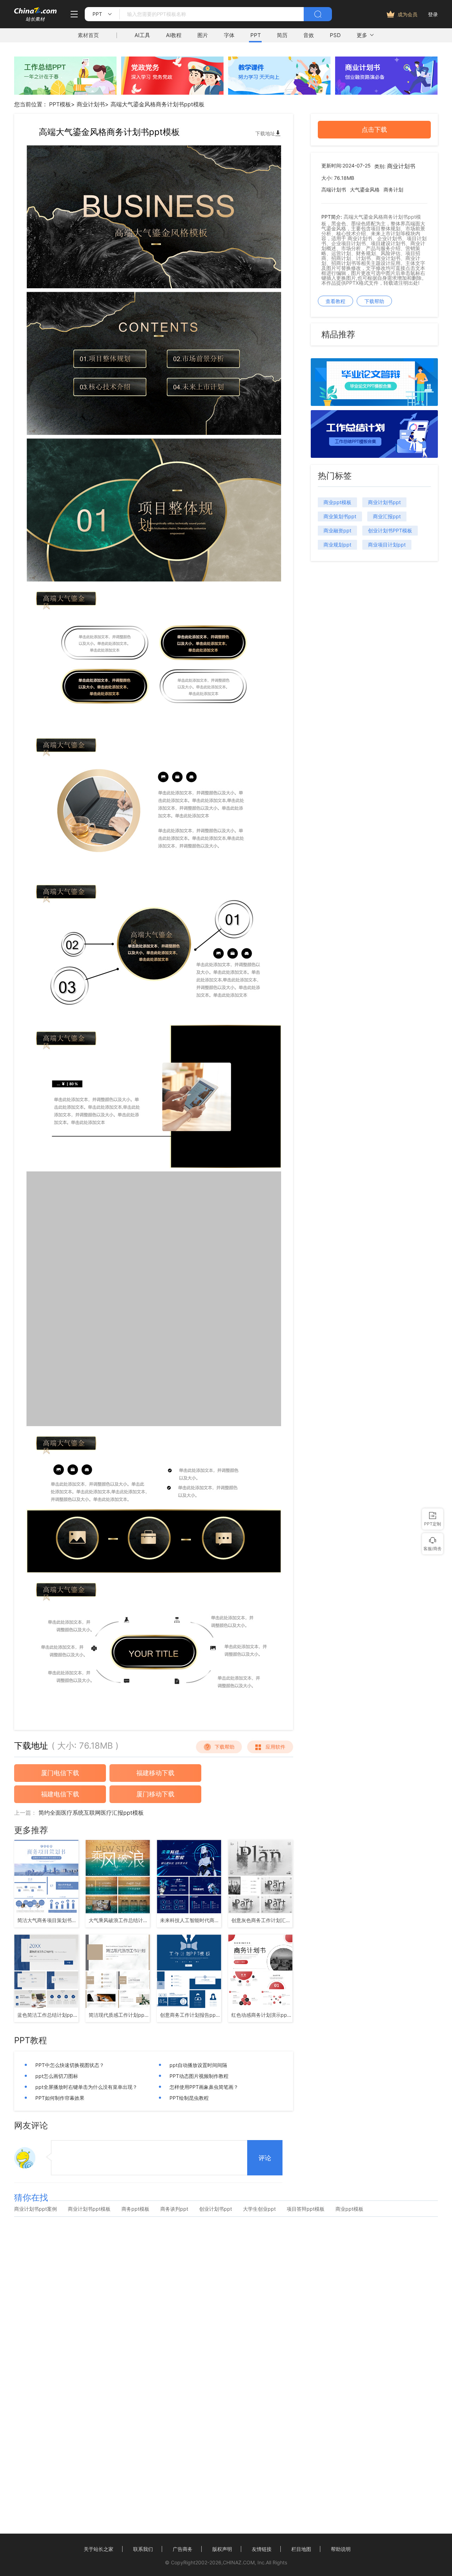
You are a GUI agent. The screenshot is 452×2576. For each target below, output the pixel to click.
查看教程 (335, 301)
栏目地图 (301, 2549)
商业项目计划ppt (387, 545)
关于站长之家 (99, 2549)
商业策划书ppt (340, 516)
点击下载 (374, 129)
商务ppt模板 (135, 2209)
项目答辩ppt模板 (306, 2209)
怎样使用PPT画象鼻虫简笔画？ (204, 2087)
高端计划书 (334, 190)
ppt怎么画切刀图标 (57, 2076)
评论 (265, 2158)
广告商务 (183, 2549)
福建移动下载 (155, 1773)
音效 (309, 35)
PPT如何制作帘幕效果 (60, 2098)
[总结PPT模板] (374, 456)
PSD (335, 35)
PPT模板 (60, 104)
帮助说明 (341, 2549)
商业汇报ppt (387, 516)
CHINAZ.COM (239, 2562)
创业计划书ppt (216, 2209)
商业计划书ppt (384, 502)
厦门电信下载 (60, 1773)
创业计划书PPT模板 (390, 530)
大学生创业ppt (259, 2209)
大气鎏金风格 (365, 190)
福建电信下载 (60, 1794)
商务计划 (393, 190)
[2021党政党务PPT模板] (172, 93)
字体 (229, 35)
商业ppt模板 (337, 502)
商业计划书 (91, 104)
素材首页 (88, 35)
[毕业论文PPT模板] (374, 404)
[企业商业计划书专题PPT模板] (386, 93)
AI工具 (142, 35)
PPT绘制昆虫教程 (189, 2098)
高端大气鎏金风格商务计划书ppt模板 (157, 104)
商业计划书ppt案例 (35, 2209)
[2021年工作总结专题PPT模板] (65, 93)
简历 (282, 35)
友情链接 (262, 2549)
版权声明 (222, 2549)
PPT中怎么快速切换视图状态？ (70, 2065)
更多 (362, 35)
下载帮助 (225, 1747)
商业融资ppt (337, 530)
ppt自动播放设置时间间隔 (198, 2065)
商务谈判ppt (174, 2209)
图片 (203, 35)
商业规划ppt (337, 545)
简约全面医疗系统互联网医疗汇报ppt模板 (91, 1813)
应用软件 (275, 1747)
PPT (256, 35)
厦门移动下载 (155, 1794)
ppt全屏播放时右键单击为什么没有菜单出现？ (86, 2087)
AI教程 (174, 35)
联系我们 (143, 2549)
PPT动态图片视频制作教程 (199, 2076)
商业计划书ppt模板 (89, 2209)
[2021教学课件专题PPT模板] (279, 93)
